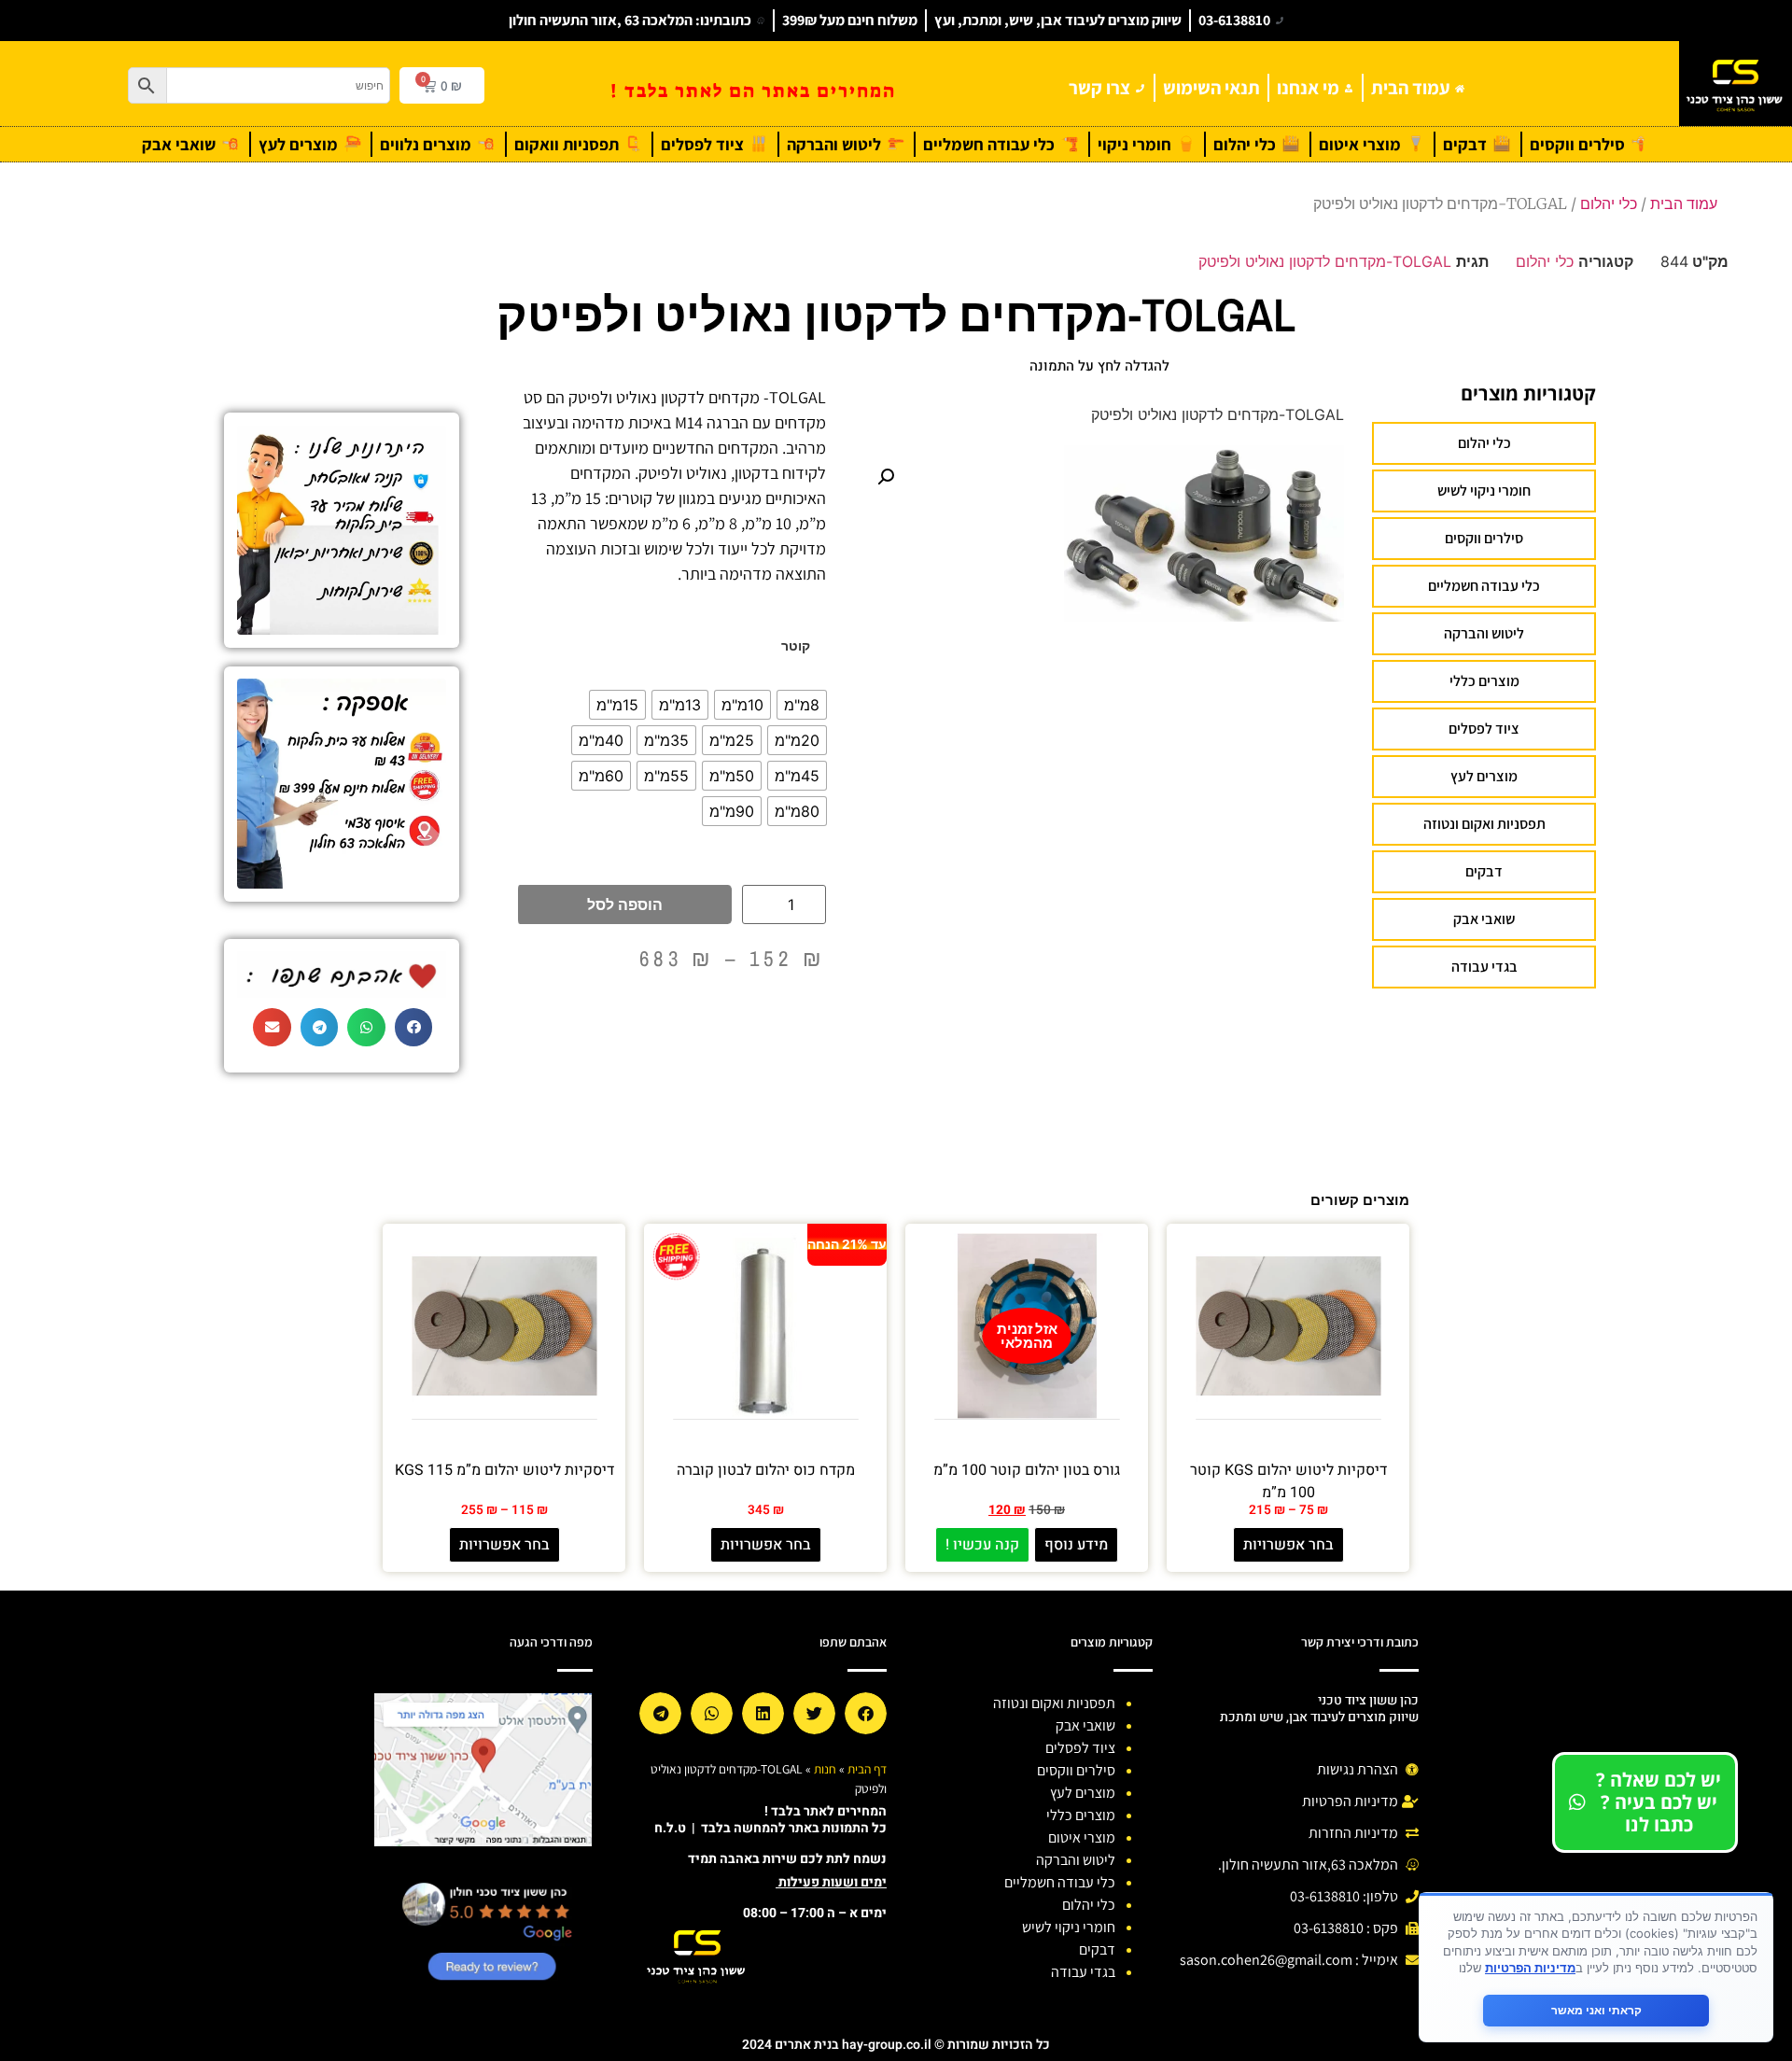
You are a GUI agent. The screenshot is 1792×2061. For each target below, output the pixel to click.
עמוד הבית (1684, 203)
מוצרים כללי (1484, 681)
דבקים (1484, 871)
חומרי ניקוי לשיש (1484, 491)
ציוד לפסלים (1484, 729)
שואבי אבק (1484, 919)
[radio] (802, 705)
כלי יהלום (1609, 203)
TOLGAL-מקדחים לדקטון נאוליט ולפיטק (1325, 261)
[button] (886, 477)
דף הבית (867, 1769)
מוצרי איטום (1082, 1837)
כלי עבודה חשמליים (1484, 586)
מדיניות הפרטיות (1530, 1968)
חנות (825, 1769)
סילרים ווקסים (1484, 538)
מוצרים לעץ (1484, 776)
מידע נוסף (1076, 1545)
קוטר (796, 646)
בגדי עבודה (1484, 967)
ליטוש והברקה (1484, 633)
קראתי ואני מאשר (1596, 2010)
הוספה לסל (625, 904)
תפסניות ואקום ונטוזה (1484, 824)
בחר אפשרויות (1288, 1545)
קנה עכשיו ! (982, 1545)
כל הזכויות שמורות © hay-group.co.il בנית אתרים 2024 (896, 2045)
